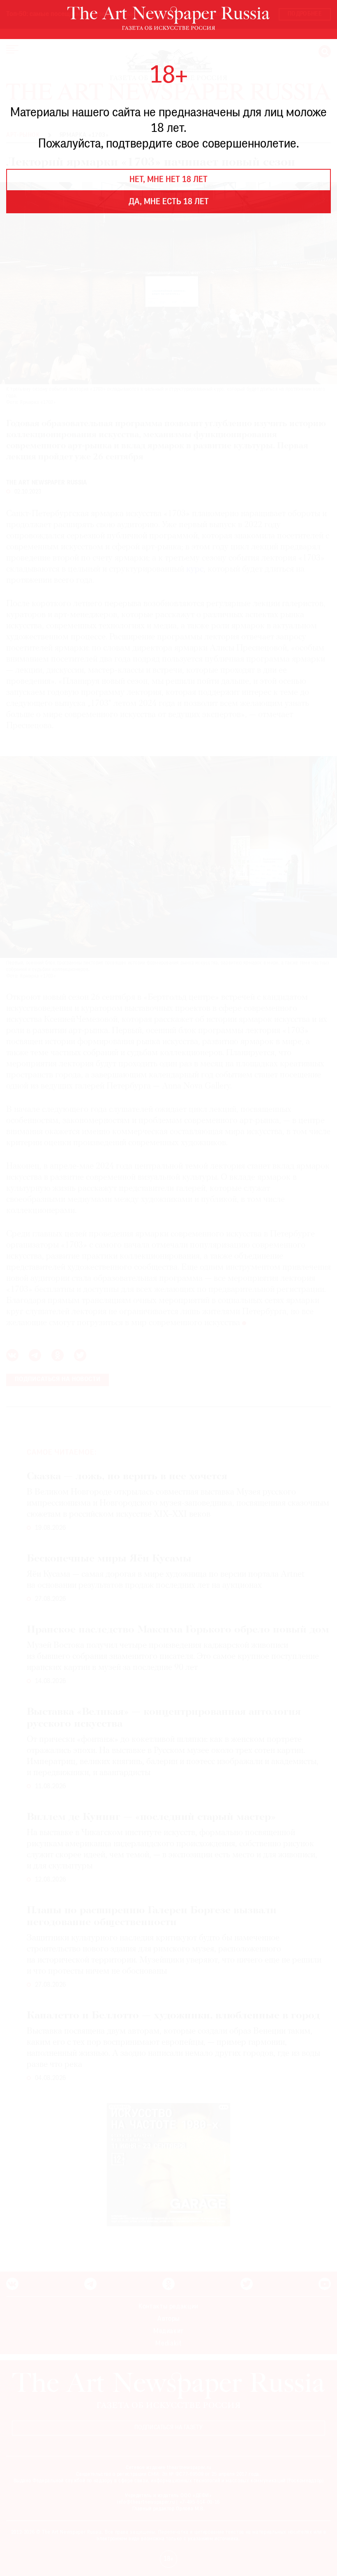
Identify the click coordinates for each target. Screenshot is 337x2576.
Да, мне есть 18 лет (169, 202)
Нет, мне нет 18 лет (168, 180)
